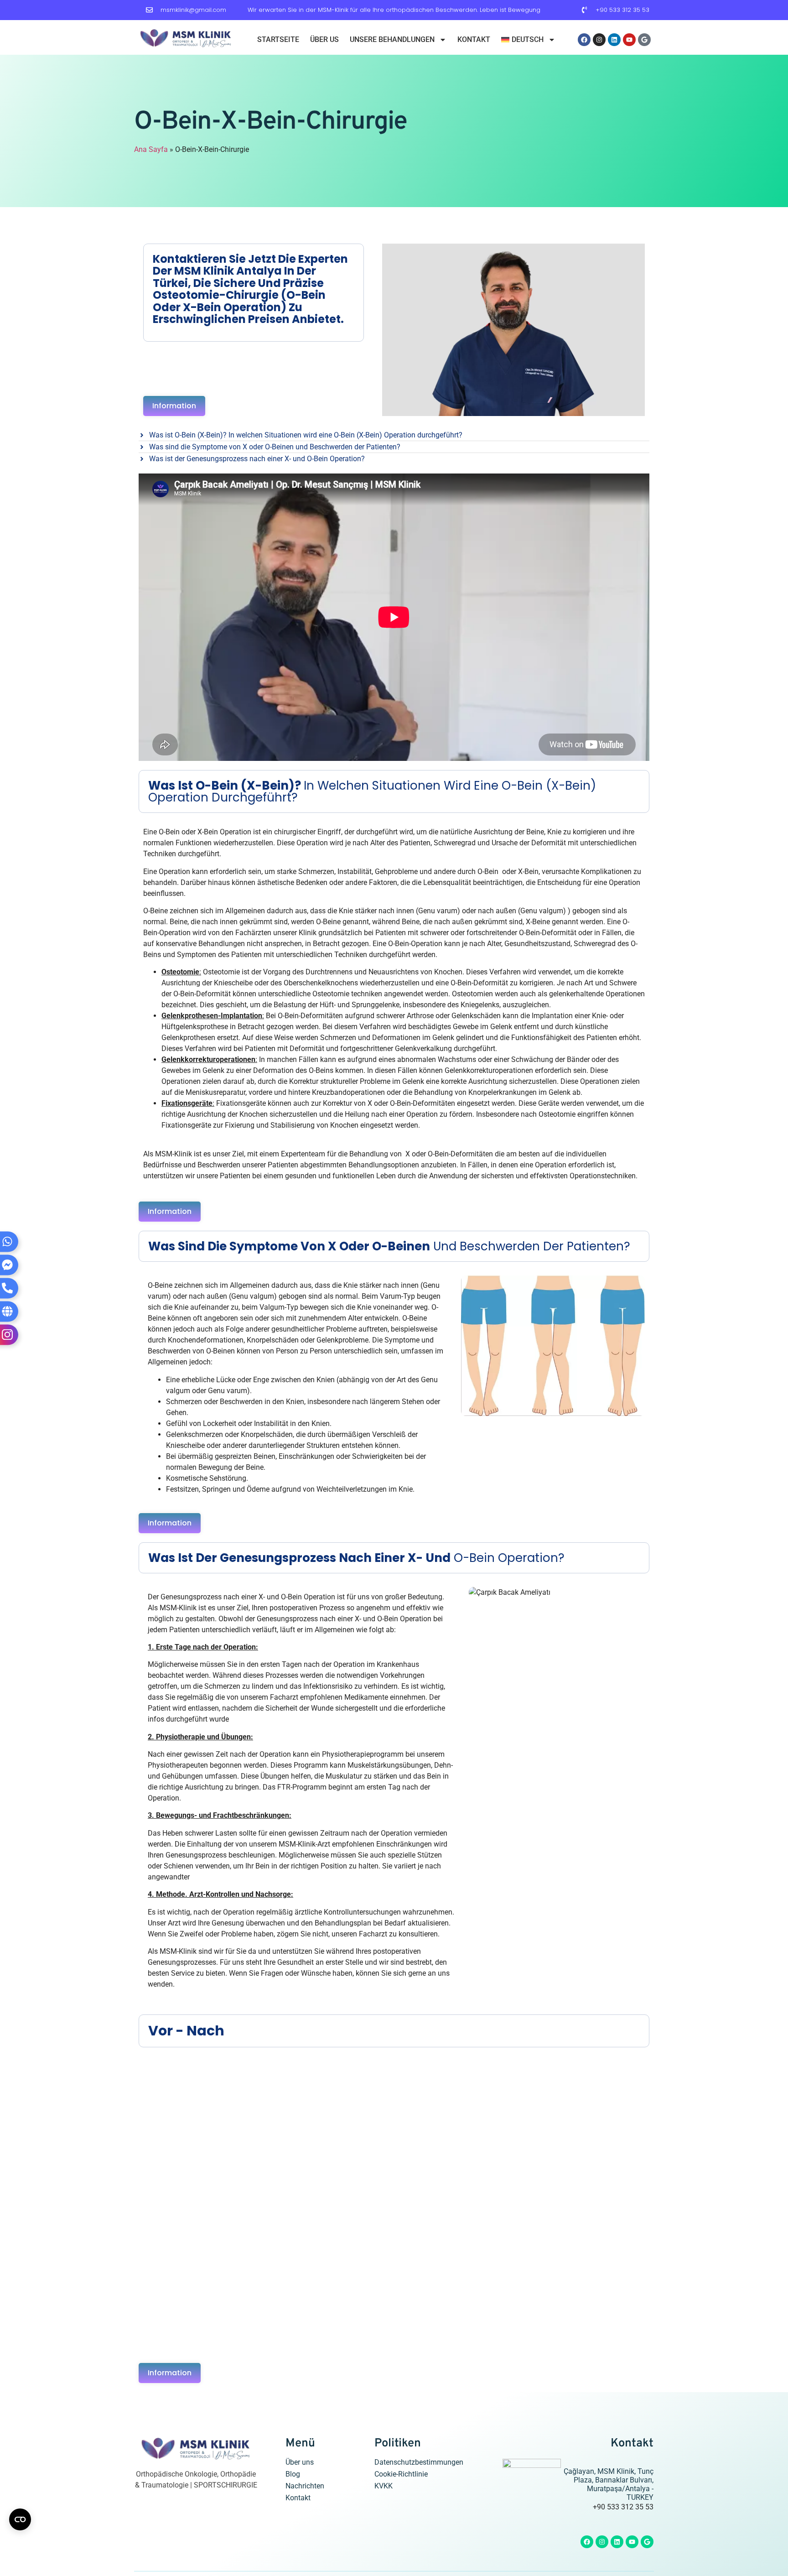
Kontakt (474, 39)
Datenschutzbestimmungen (419, 2462)
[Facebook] (584, 40)
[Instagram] (599, 40)
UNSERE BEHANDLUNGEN (392, 39)
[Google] (644, 40)
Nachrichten (305, 2486)
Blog (293, 2474)
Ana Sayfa (151, 149)
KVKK (384, 2486)
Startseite (278, 39)
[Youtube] (629, 40)
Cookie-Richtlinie (401, 2474)
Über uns (300, 2462)
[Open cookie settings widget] (20, 2519)
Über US (324, 39)
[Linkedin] (614, 40)
